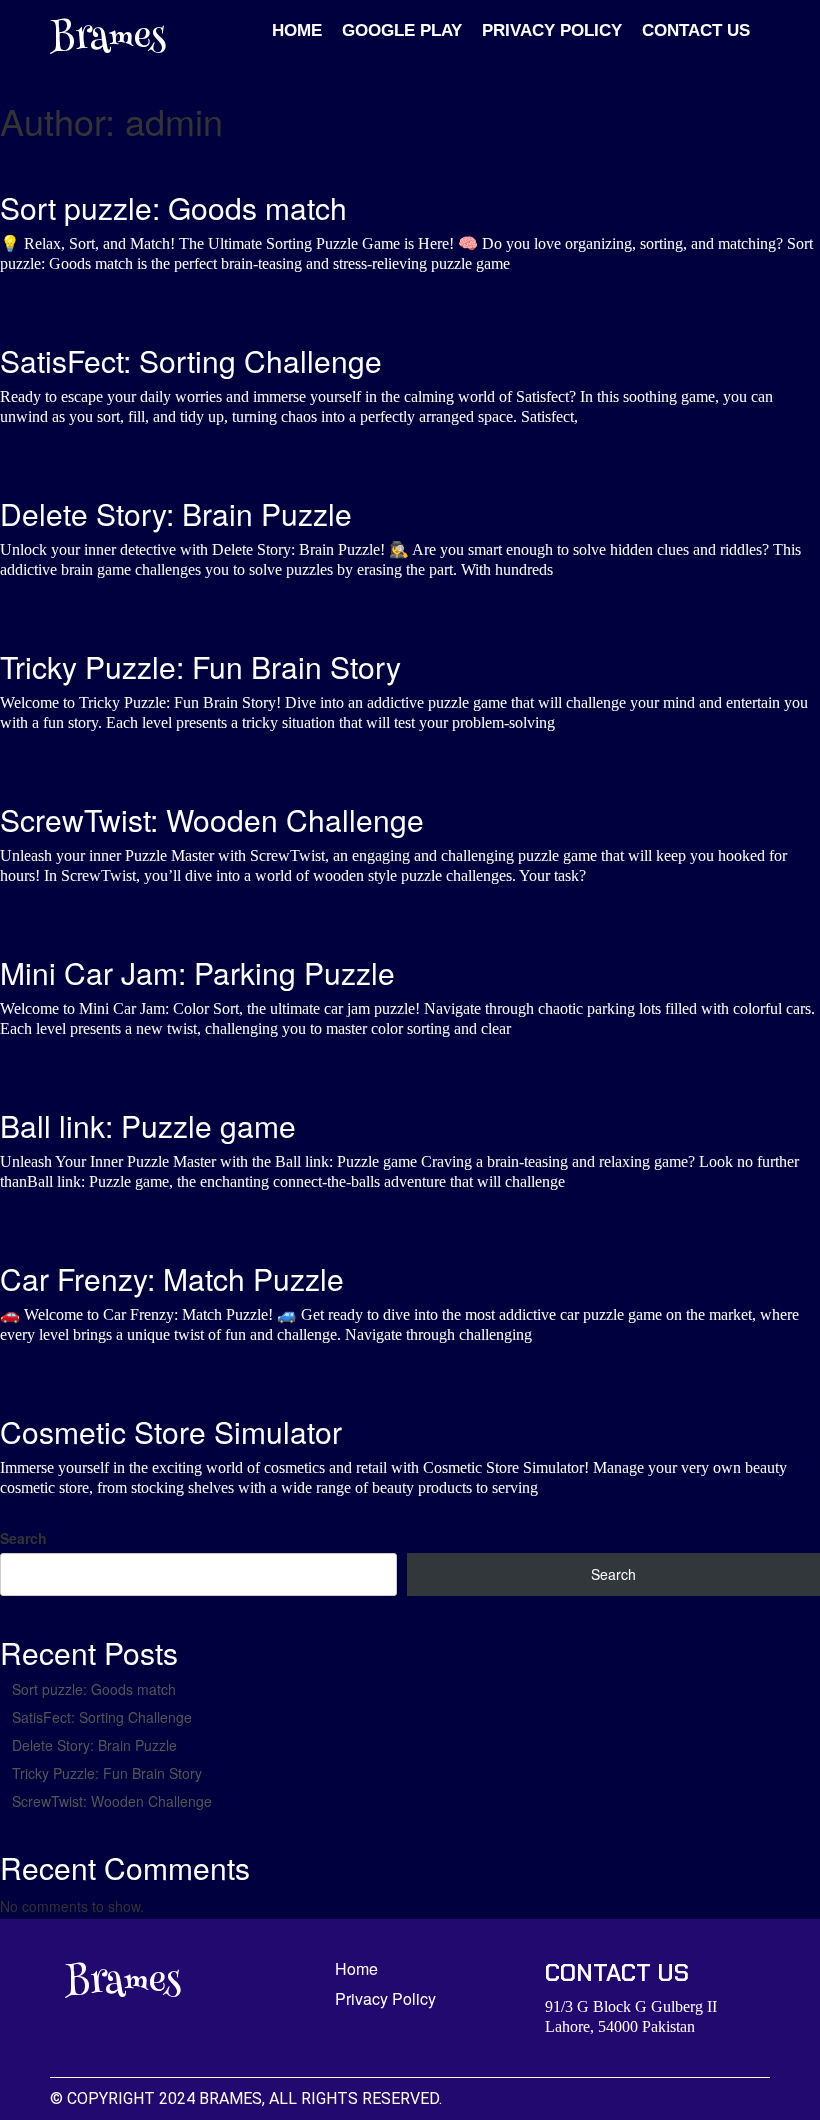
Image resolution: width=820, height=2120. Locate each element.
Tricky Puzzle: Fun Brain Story (107, 1773)
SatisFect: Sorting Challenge (102, 1717)
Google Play (402, 30)
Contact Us (696, 30)
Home (297, 30)
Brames (108, 40)
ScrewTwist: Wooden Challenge (112, 1801)
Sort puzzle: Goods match (94, 1689)
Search (23, 1538)
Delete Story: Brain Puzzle (94, 1745)
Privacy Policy (552, 30)
